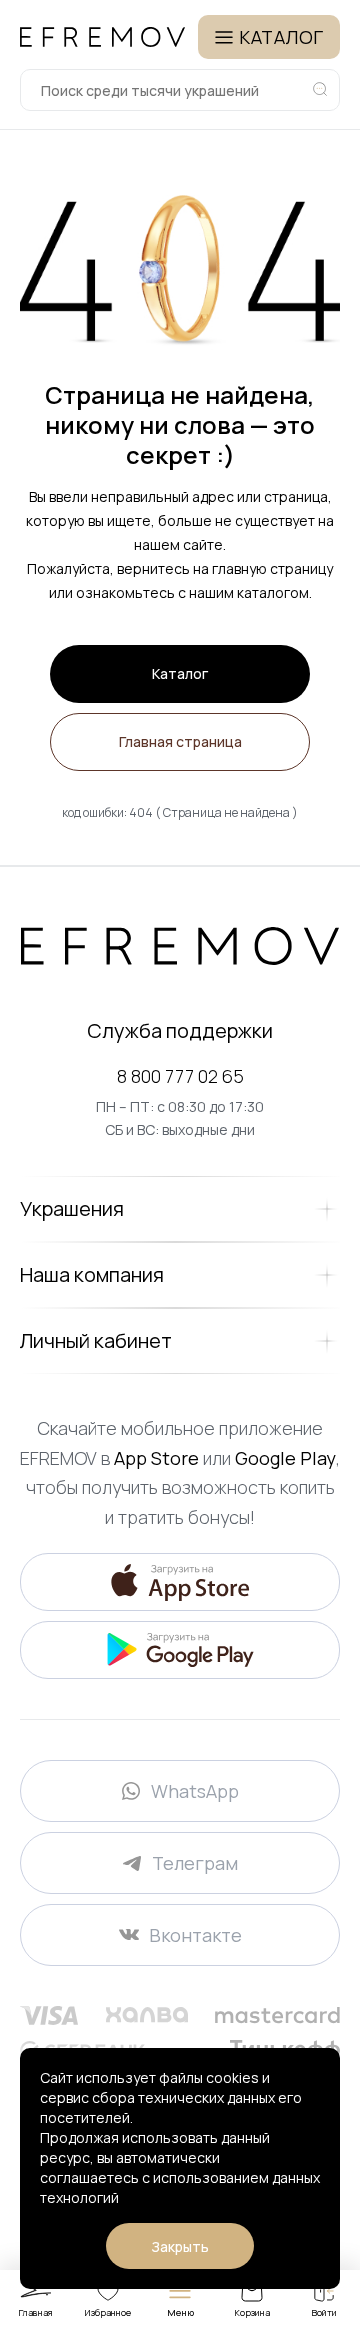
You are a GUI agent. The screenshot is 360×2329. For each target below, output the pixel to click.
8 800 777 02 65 (180, 1076)
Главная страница (180, 741)
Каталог (180, 673)
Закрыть (180, 2246)
